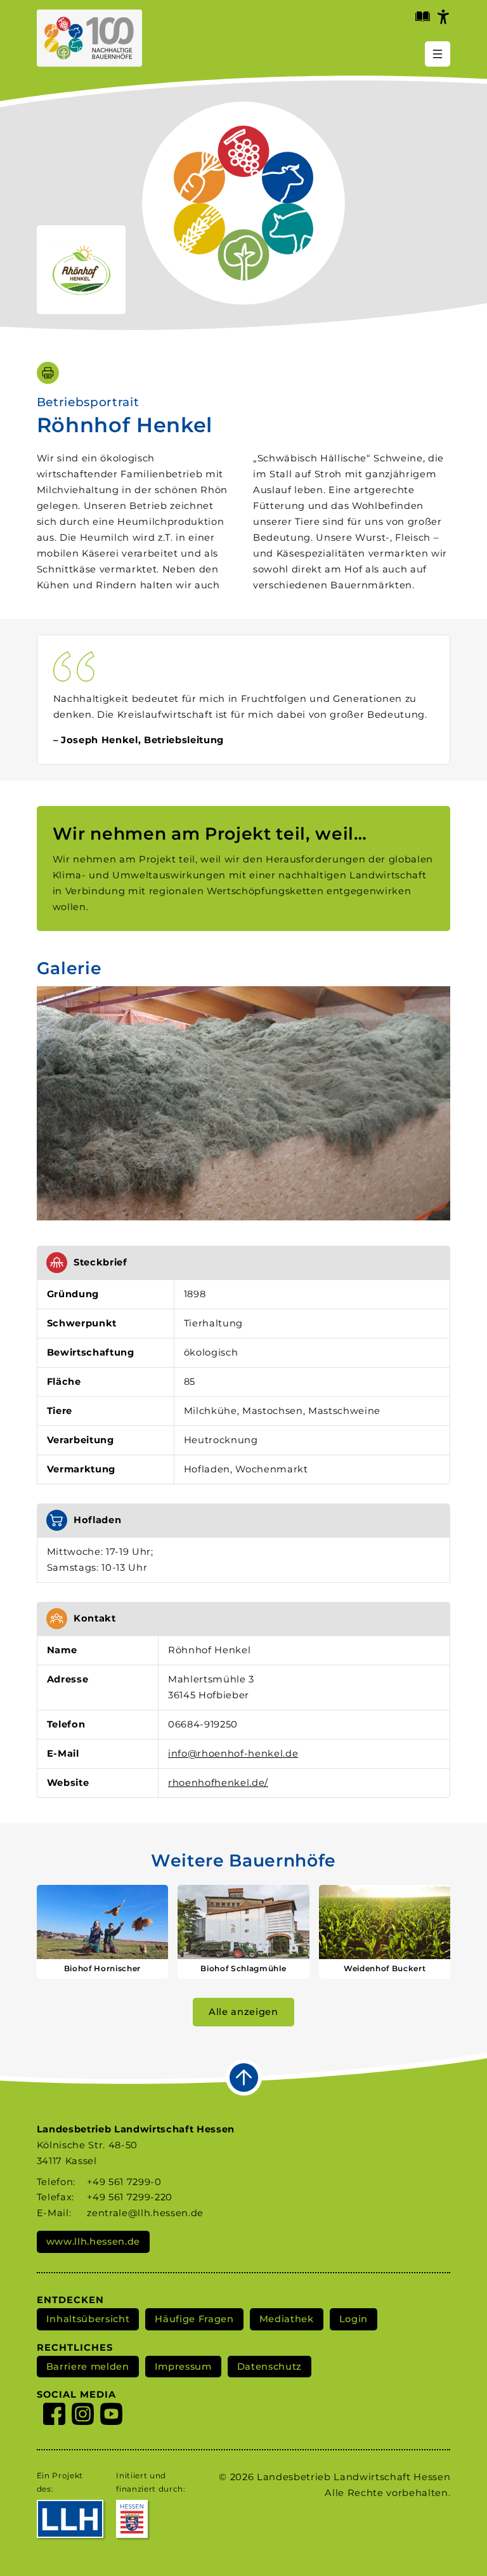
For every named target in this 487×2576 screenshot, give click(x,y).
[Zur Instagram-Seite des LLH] (83, 2416)
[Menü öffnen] (438, 54)
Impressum (183, 2367)
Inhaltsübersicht (88, 2319)
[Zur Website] (81, 270)
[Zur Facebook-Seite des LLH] (54, 2416)
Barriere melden (88, 2367)
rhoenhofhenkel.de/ (218, 1783)
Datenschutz (269, 2367)
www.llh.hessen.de (93, 2242)
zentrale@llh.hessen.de (145, 2213)
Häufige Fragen (194, 2319)
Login (354, 2319)
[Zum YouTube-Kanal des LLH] (111, 2416)
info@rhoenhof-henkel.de (233, 1754)
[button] (244, 1103)
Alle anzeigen (243, 2012)
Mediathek (287, 2319)
